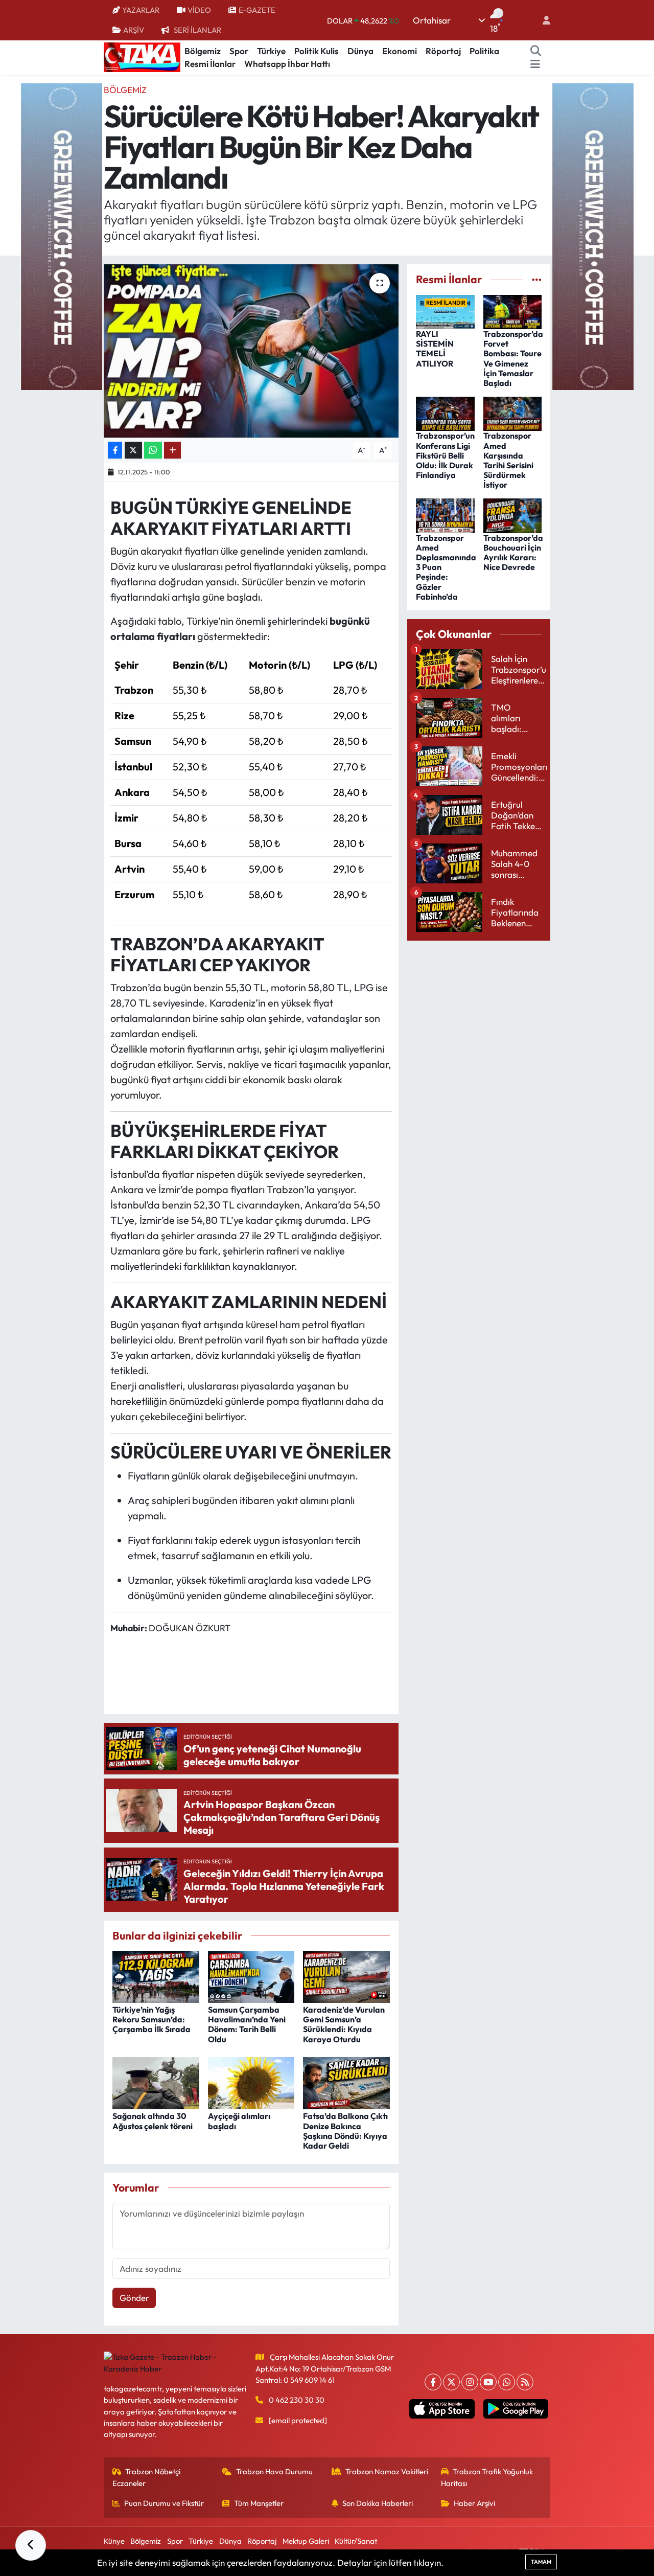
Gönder (134, 2298)
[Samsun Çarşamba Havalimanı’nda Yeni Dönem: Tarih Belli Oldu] (251, 1976)
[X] (451, 2382)
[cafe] (61, 235)
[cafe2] (593, 235)
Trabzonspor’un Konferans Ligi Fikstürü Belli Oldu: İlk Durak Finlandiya (445, 455)
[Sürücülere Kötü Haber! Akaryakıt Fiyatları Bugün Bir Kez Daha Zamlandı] (251, 351)
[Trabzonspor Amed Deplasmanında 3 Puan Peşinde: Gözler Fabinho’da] (445, 515)
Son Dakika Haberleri (378, 2503)
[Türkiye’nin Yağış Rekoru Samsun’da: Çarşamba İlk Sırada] (156, 1976)
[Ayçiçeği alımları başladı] (251, 2082)
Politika (484, 51)
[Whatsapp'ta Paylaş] (153, 450)
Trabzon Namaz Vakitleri (387, 2471)
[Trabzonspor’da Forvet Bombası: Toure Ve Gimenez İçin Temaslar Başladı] (513, 311)
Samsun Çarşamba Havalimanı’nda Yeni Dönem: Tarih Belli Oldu (247, 2024)
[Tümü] (537, 279)
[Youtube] (488, 2382)
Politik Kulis (317, 51)
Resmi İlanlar (210, 64)
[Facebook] (433, 2382)
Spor (239, 51)
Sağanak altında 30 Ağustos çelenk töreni (153, 2121)
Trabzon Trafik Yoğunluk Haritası (487, 2477)
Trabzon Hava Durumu (274, 2471)
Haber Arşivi (474, 2503)
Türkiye (271, 51)
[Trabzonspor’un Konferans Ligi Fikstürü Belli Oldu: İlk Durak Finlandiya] (445, 413)
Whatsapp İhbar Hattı (287, 64)
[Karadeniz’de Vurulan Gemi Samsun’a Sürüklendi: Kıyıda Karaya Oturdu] (346, 1976)
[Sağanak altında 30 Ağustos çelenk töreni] (156, 2082)
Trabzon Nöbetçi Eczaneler (147, 2477)
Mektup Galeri (306, 2541)
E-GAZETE (257, 10)
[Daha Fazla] (172, 450)
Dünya (360, 51)
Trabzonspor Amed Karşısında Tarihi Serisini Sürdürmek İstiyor (508, 460)
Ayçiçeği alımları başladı (239, 2121)
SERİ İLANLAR (197, 30)
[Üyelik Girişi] (542, 20)
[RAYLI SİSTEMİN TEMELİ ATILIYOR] (445, 311)
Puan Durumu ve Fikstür (164, 2503)
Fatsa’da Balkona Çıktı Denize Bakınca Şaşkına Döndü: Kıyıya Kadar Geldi (345, 2131)
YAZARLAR (141, 10)
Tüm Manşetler (259, 2503)
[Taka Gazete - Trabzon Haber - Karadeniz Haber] (142, 56)
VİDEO (199, 10)
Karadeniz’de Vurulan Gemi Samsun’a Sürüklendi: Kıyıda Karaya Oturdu (344, 2024)
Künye (114, 2541)
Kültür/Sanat (356, 2541)
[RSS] (525, 2382)
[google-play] (516, 2409)
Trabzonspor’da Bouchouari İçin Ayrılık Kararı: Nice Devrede (513, 553)
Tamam (541, 2562)
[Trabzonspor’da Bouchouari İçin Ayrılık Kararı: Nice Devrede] (513, 515)
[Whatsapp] (507, 2382)
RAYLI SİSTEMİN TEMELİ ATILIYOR (435, 349)
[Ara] (536, 51)
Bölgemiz (203, 51)
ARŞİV (134, 30)
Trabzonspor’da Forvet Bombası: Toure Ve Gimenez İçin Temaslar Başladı (513, 358)
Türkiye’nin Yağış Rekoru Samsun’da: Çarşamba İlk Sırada (151, 2019)
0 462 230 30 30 (297, 2400)
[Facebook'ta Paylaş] (115, 450)
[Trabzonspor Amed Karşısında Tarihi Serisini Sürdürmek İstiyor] (513, 413)
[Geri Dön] (31, 2545)
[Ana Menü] (535, 64)
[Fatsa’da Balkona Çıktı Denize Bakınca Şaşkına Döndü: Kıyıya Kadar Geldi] (346, 2082)
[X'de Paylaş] (133, 450)
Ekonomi (400, 51)
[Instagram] (470, 2382)
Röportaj (443, 51)
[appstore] (442, 2409)
